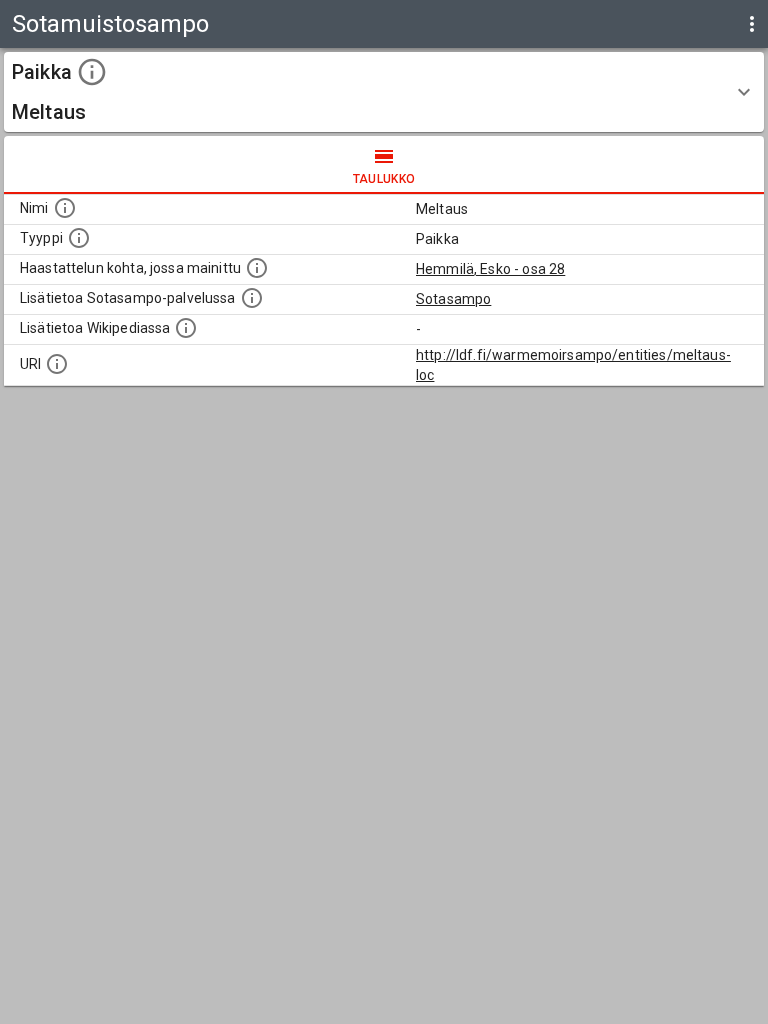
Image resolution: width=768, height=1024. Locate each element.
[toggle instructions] (92, 72)
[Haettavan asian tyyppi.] (79, 238)
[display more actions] (752, 24)
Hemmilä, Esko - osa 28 (490, 269)
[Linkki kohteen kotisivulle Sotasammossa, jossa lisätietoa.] (252, 298)
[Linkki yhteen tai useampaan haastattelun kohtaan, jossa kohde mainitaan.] (257, 268)
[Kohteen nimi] (65, 208)
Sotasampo (453, 299)
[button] (384, 92)
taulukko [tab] (384, 179)
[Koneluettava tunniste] (57, 364)
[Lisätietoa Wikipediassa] (186, 328)
